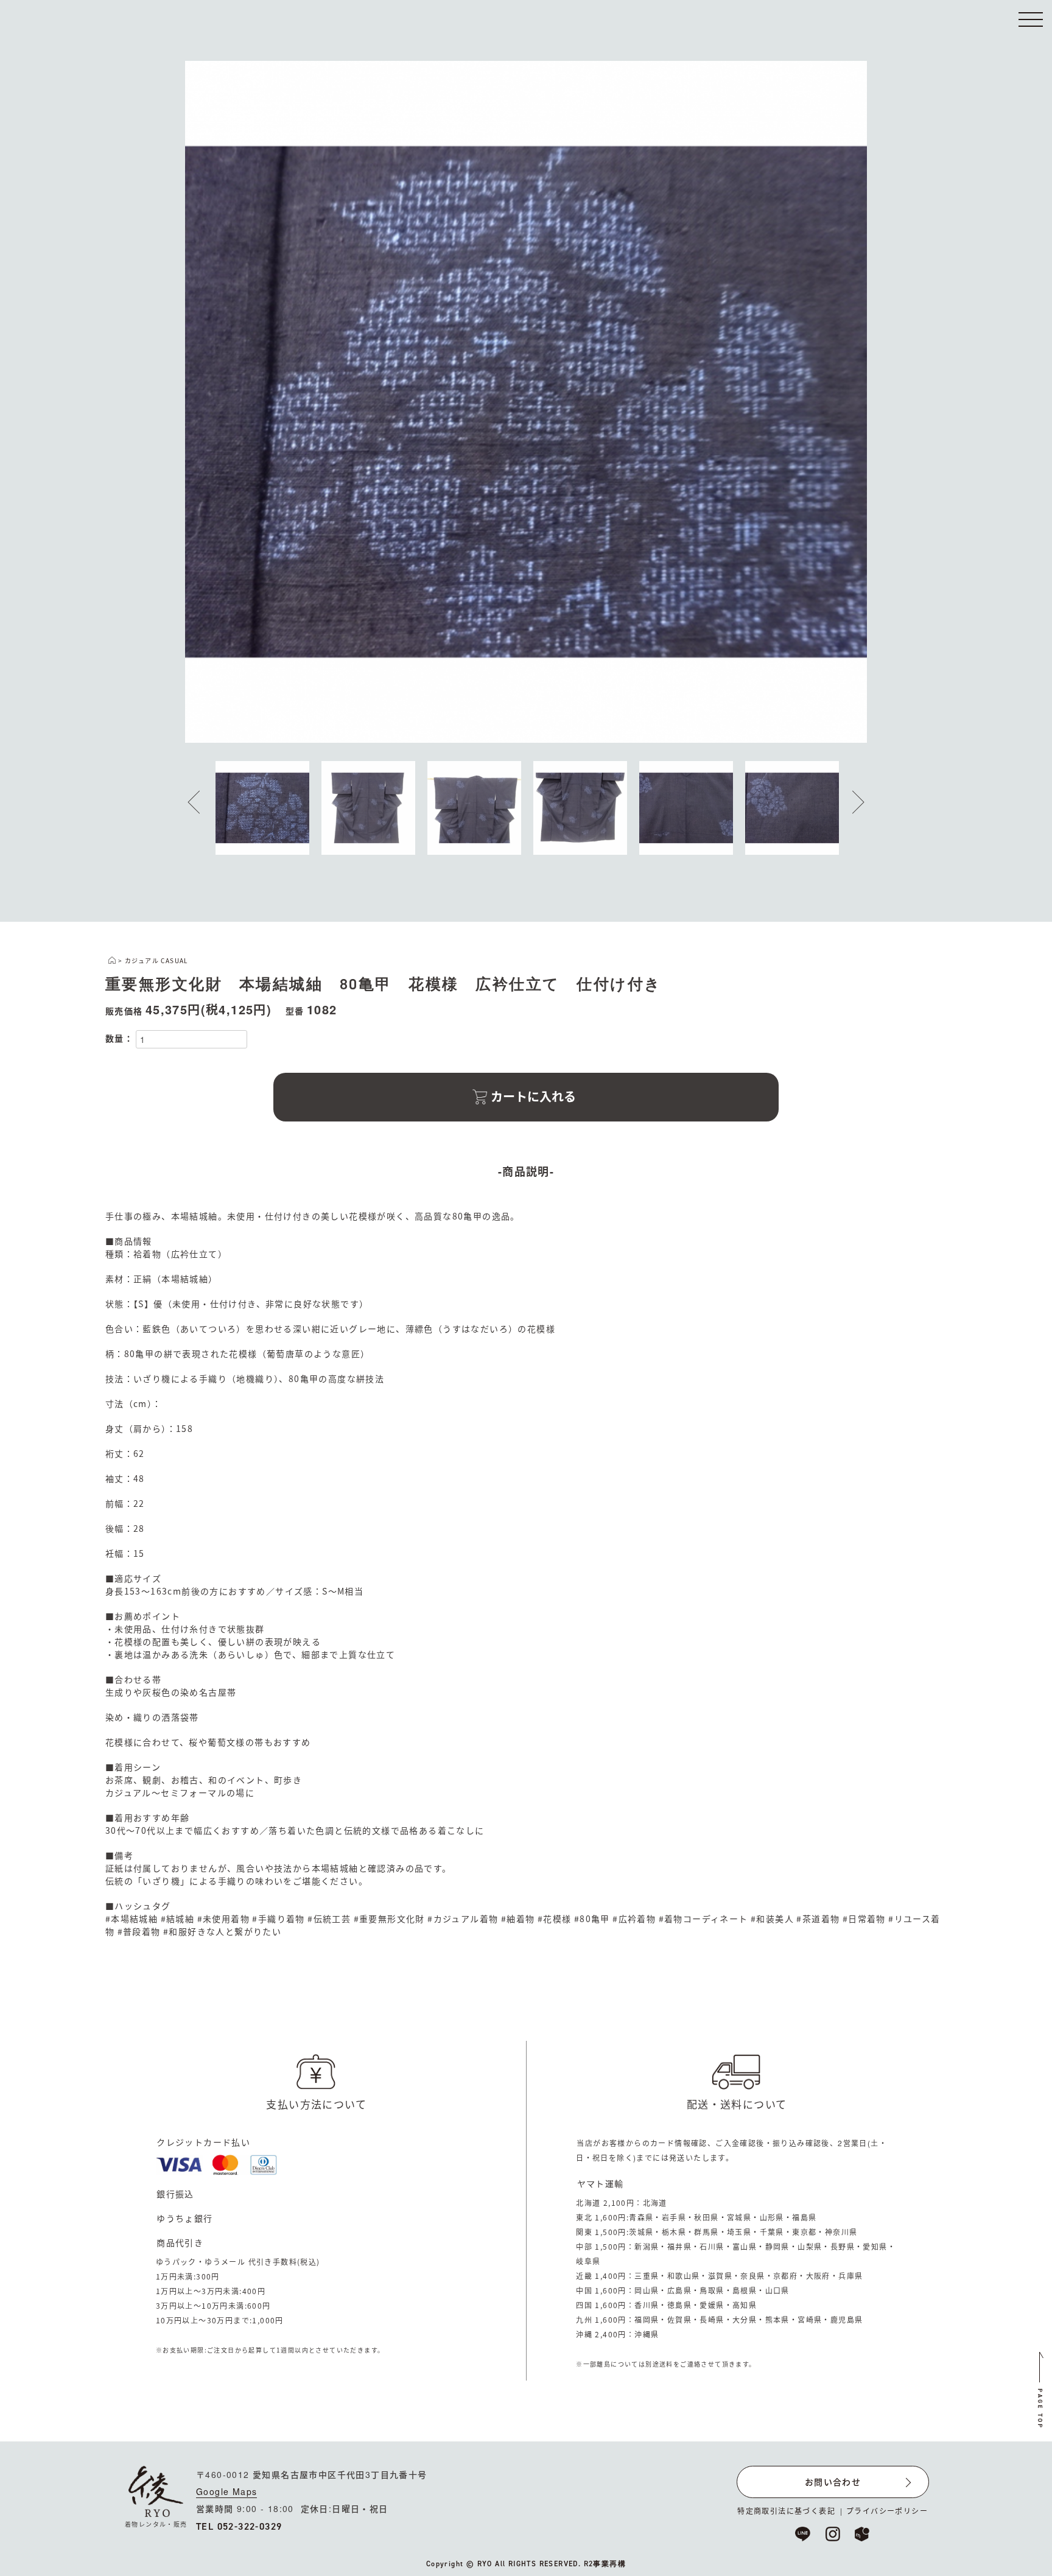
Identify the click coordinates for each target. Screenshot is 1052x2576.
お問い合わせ (833, 2482)
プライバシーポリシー (887, 2511)
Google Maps (226, 2491)
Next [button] (849, 802)
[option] (526, 402)
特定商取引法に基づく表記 (786, 2511)
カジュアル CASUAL (156, 960)
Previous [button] (203, 802)
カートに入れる (533, 1096)
